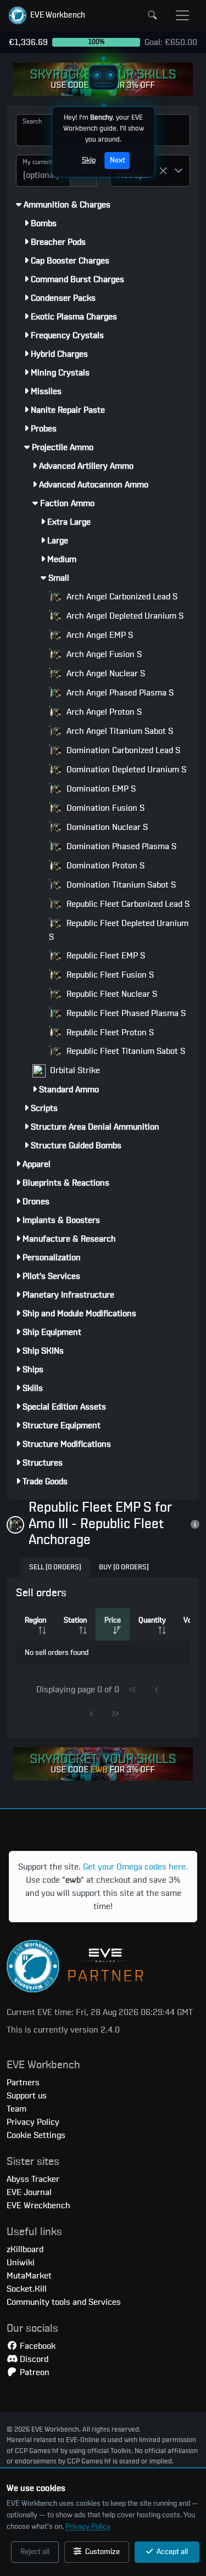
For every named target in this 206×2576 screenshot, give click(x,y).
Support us (27, 2096)
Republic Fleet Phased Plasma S (125, 1013)
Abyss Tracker (33, 2179)
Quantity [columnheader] (152, 1620)
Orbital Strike (74, 1070)
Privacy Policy (88, 2527)
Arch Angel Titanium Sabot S (119, 731)
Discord (33, 2359)
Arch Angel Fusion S (103, 654)
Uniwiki (21, 2263)
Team (16, 2109)
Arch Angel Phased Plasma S (119, 693)
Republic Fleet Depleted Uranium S (119, 930)
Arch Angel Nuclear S (105, 674)
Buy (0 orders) (124, 1567)
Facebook (37, 2346)
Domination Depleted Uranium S (125, 770)
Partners (23, 2083)
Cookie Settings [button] (36, 2135)
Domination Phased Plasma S (120, 846)
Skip (88, 160)
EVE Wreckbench (38, 2205)
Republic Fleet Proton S (109, 1032)
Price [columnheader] (113, 1620)
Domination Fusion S (104, 808)
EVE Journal (29, 2192)
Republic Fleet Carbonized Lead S (127, 904)
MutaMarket (29, 2276)
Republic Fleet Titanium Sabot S (125, 1051)
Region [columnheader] (35, 1620)
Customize (102, 2552)
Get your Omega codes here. (135, 1867)
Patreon (34, 2372)
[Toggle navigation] (182, 15)
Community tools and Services (64, 2302)
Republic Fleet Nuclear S (111, 994)
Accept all (171, 2552)
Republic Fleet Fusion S (109, 975)
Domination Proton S (104, 866)
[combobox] (43, 171)
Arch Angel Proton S (103, 712)
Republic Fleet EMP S (105, 956)
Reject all (35, 2552)
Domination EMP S (100, 789)
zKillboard (25, 2249)
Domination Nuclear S (106, 827)
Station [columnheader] (75, 1620)
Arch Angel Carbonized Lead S (121, 597)
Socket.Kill (27, 2289)
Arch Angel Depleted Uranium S (124, 616)
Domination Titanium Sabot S (120, 885)
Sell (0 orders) (55, 1567)
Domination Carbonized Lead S (122, 750)
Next (117, 160)
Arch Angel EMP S (99, 635)
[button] (47, 15)
